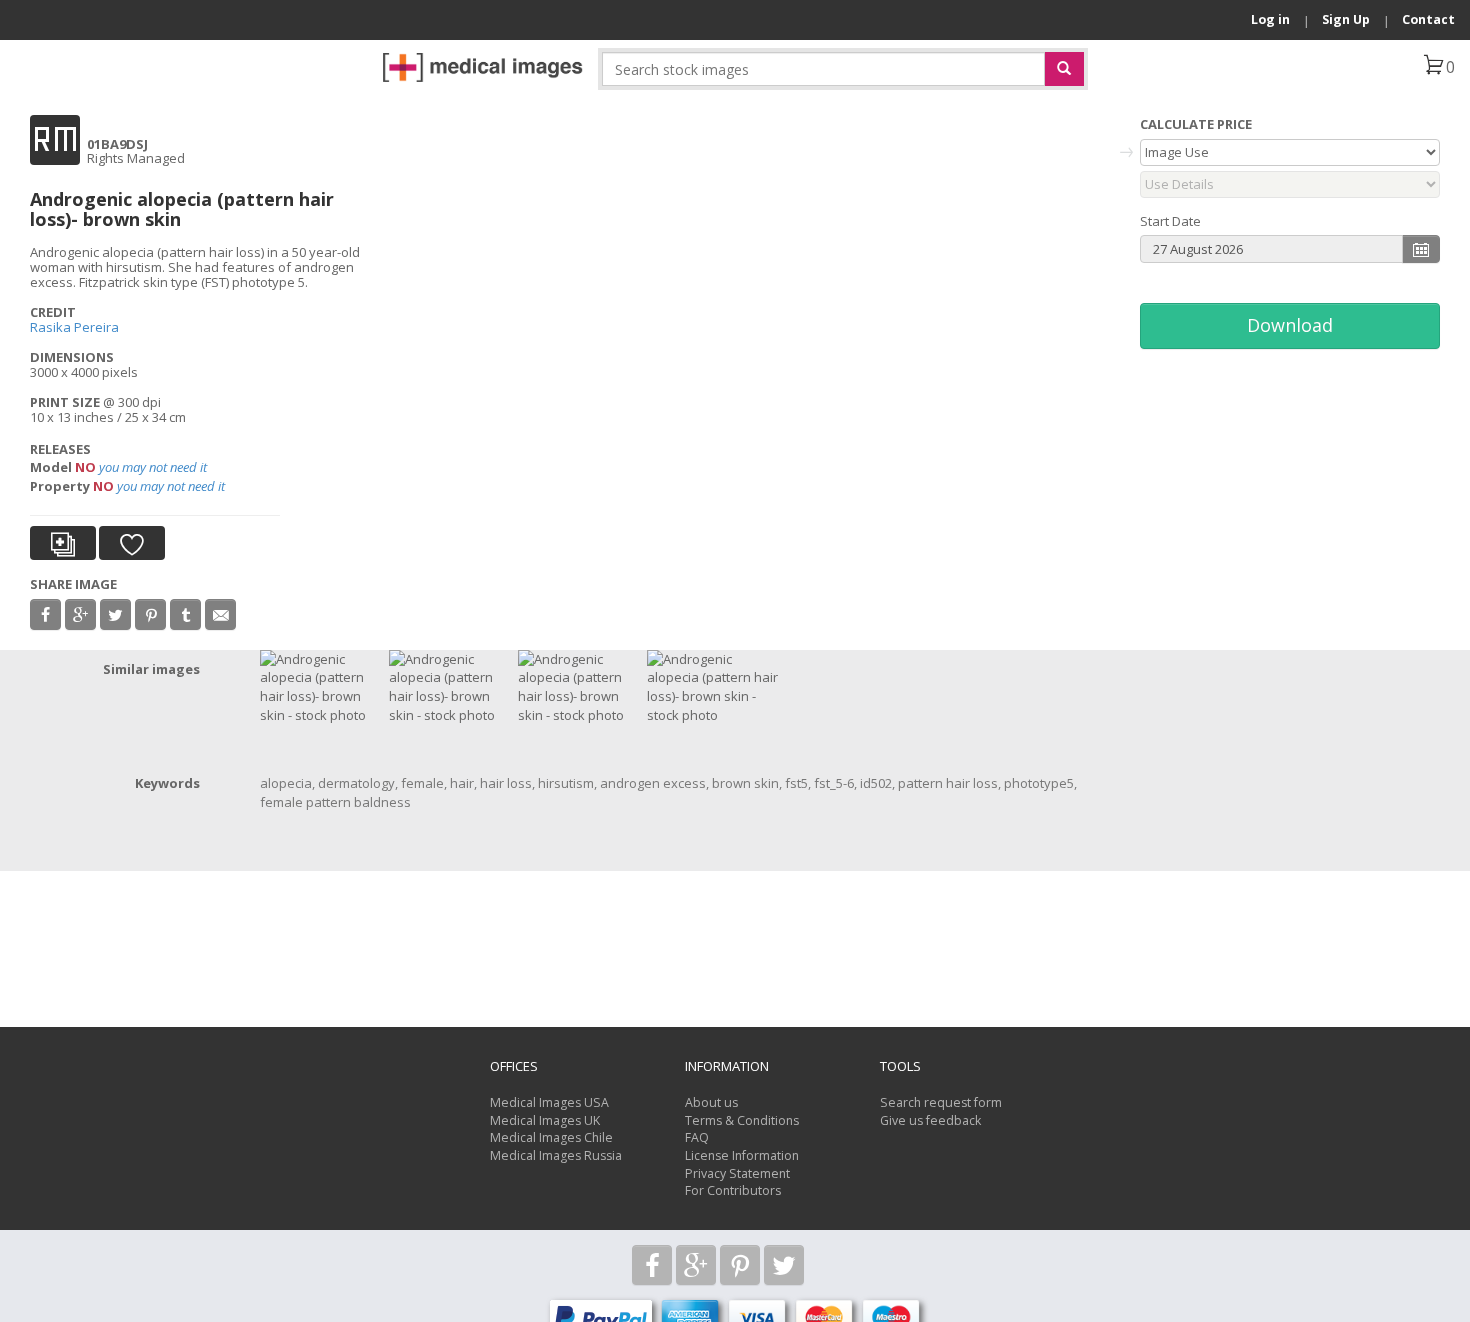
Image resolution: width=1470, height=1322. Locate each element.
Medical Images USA (549, 1102)
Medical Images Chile (551, 1137)
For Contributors (733, 1190)
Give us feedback (930, 1120)
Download (1290, 325)
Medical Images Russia (556, 1155)
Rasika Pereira (74, 327)
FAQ (697, 1137)
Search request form (941, 1102)
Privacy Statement (737, 1173)
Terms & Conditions (742, 1120)
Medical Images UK (545, 1120)
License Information (742, 1155)
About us (711, 1102)
